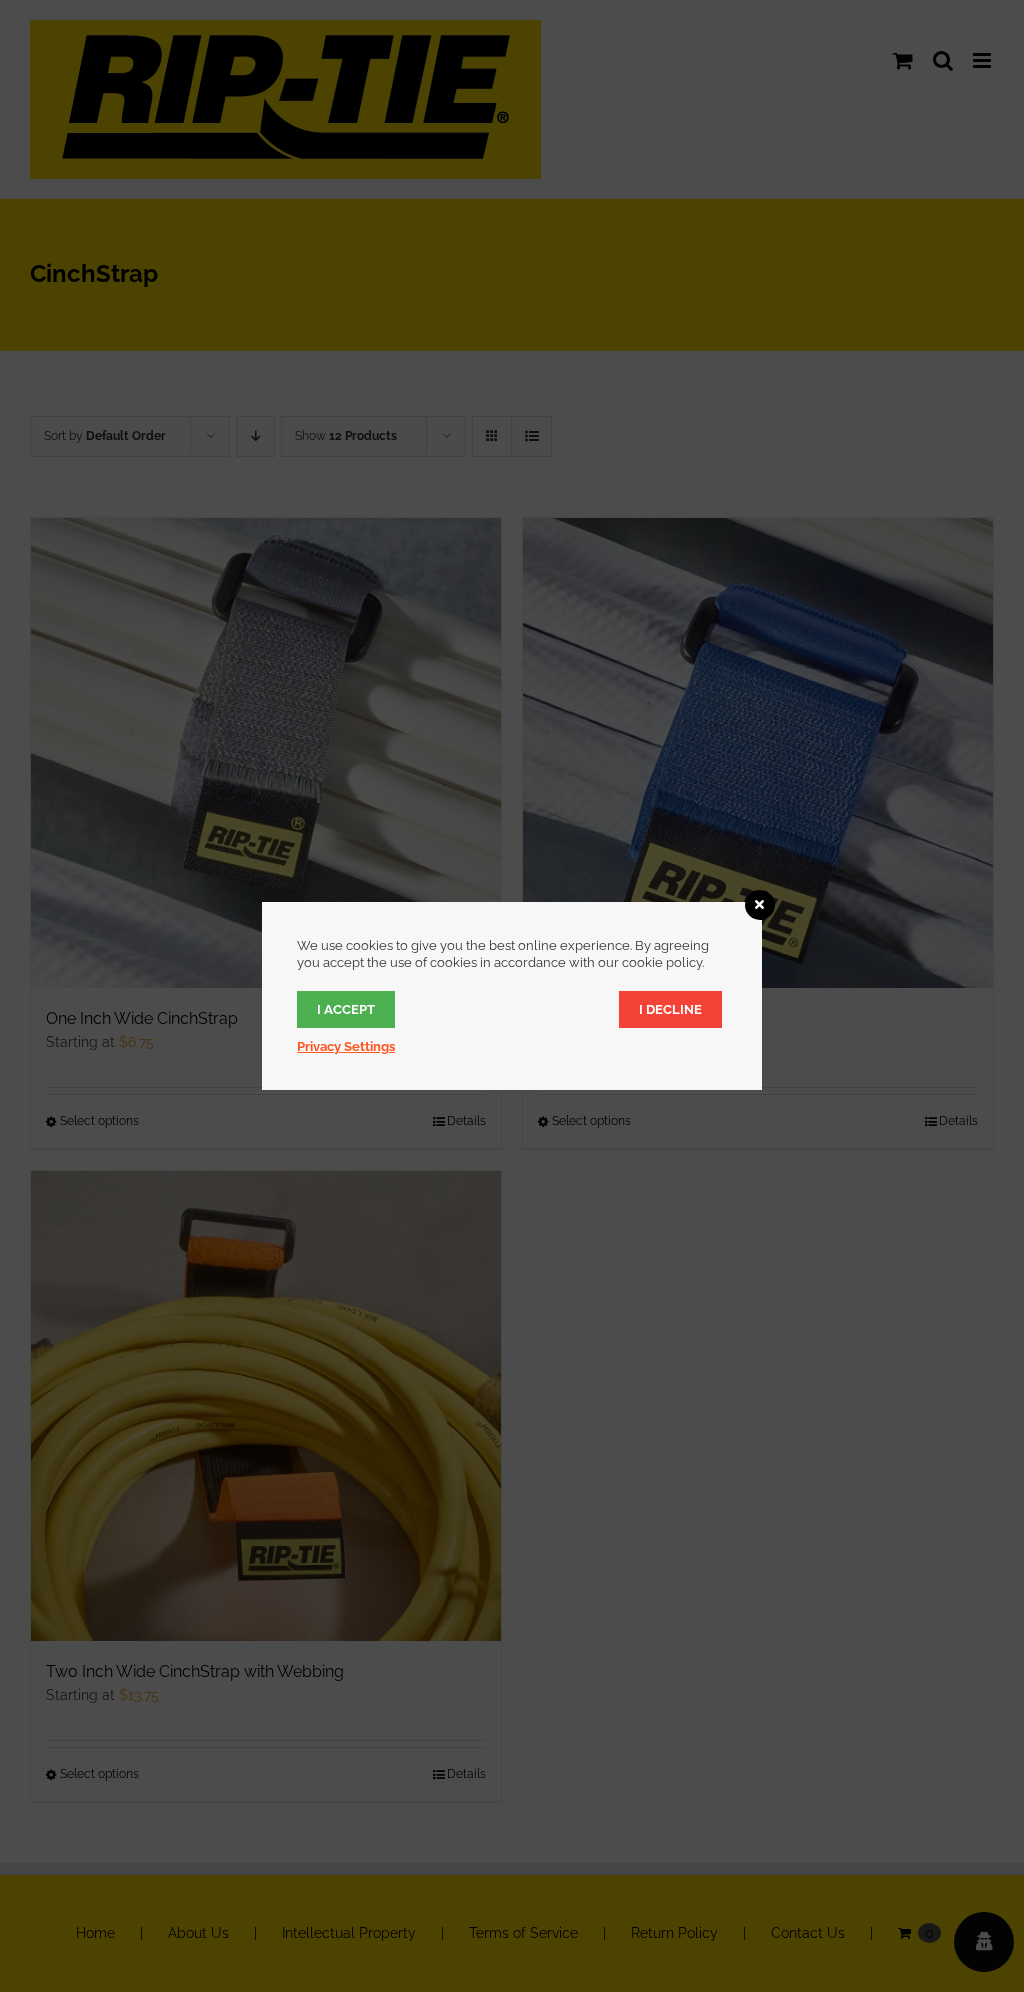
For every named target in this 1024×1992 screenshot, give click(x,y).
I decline (670, 1009)
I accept (346, 1009)
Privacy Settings (346, 1046)
